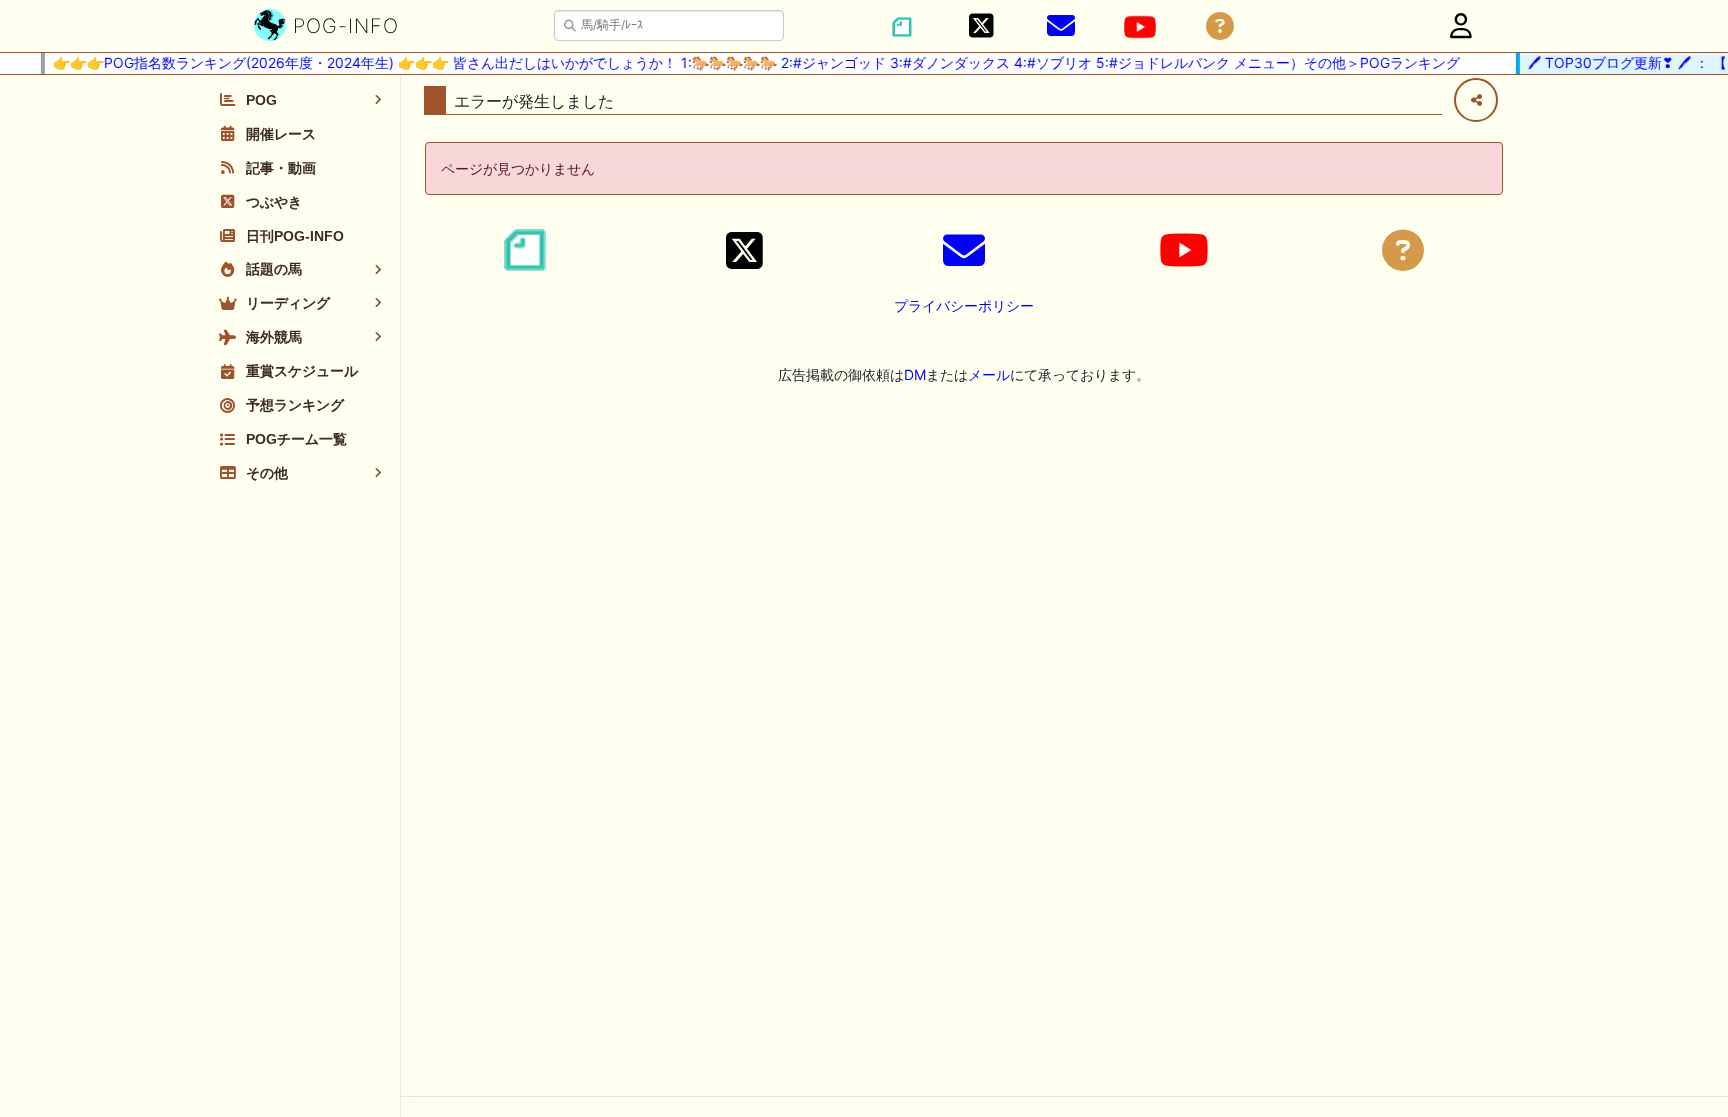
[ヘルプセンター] (1220, 26)
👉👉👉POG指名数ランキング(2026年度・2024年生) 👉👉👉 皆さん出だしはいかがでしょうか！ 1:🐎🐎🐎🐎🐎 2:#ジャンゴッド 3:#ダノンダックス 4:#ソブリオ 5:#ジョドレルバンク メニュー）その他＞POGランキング (747, 62)
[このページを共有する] (1476, 100)
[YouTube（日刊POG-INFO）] (1140, 27)
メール (989, 374)
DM (915, 374)
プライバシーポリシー (964, 305)
